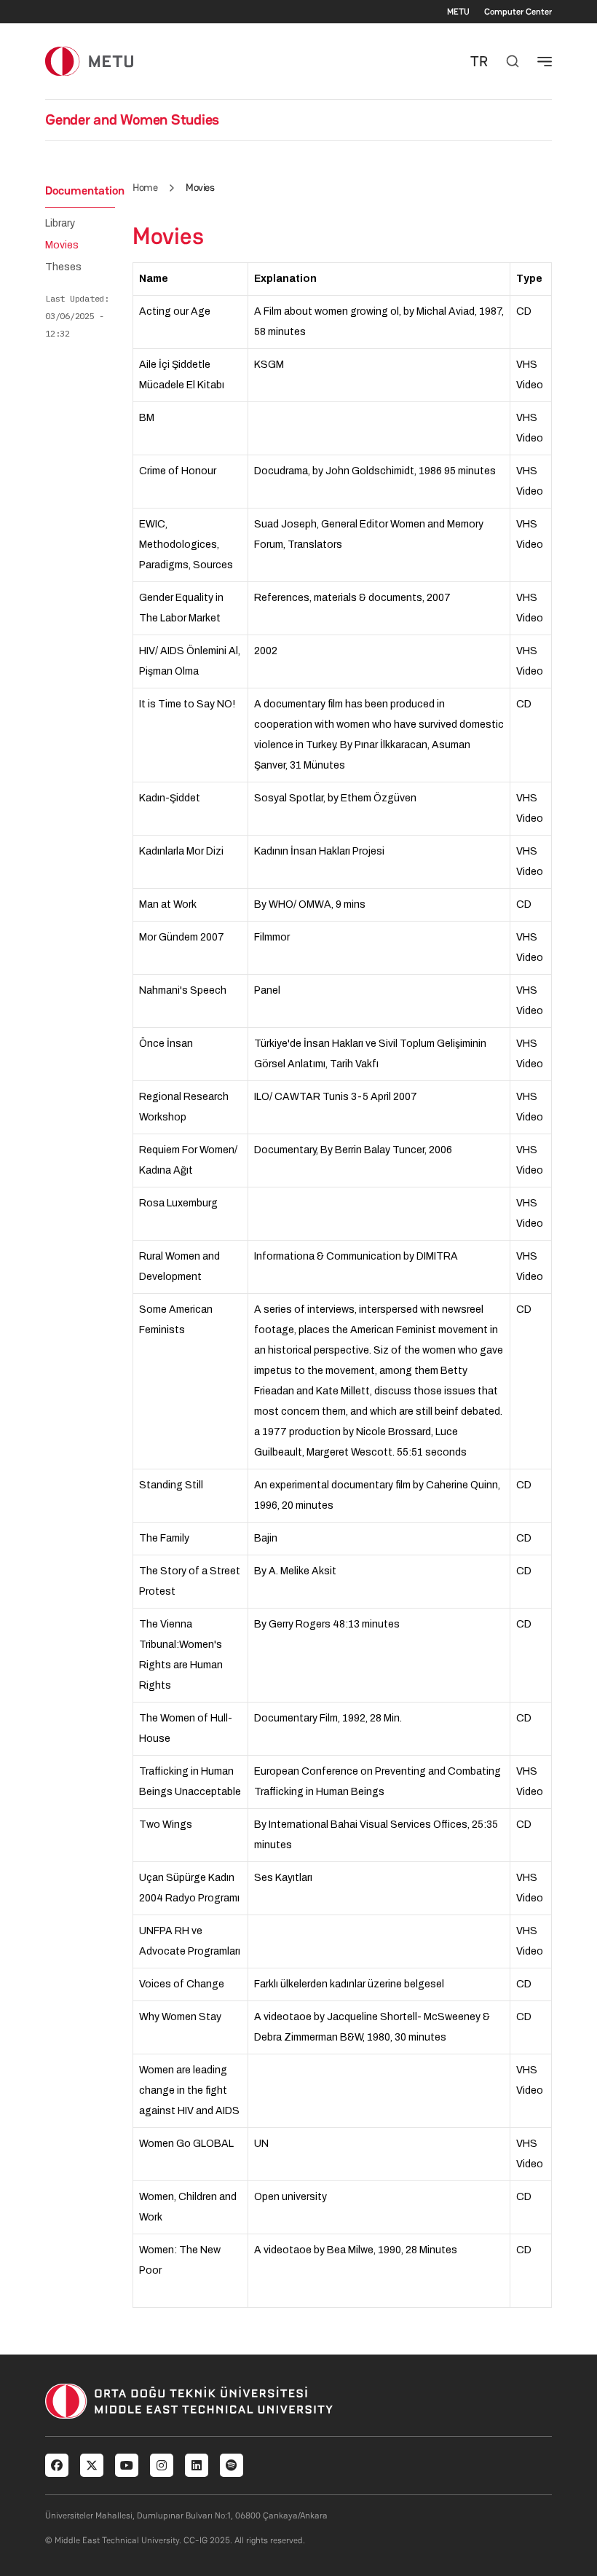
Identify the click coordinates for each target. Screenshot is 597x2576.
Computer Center (518, 12)
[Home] (89, 61)
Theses (63, 267)
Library (60, 224)
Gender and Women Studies (132, 119)
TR (479, 61)
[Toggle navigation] (545, 61)
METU (458, 12)
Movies (62, 246)
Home (145, 187)
